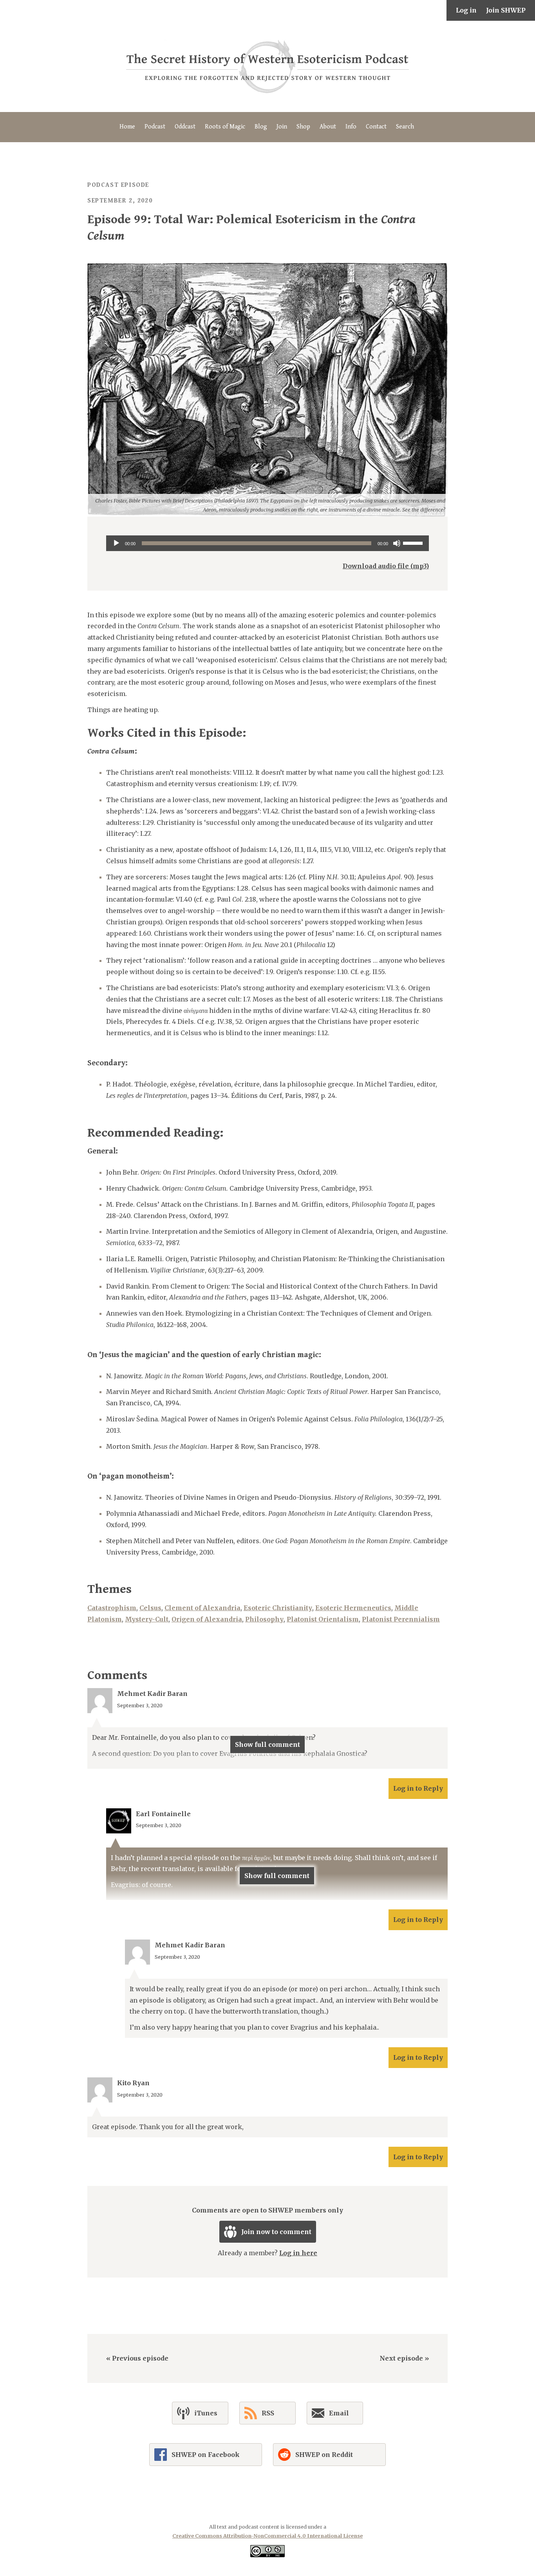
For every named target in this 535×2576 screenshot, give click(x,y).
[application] (267, 543)
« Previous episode (137, 2358)
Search (405, 127)
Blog (261, 127)
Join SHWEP (506, 10)
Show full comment (267, 1744)
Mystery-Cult (147, 1619)
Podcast (155, 127)
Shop (303, 127)
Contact (376, 127)
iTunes (206, 2413)
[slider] (414, 542)
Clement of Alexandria (202, 1608)
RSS (268, 2413)
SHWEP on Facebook (206, 2455)
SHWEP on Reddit (324, 2455)
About (328, 127)
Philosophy (264, 1619)
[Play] (116, 543)
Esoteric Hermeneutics (353, 1608)
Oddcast (185, 127)
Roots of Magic (225, 127)
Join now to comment (276, 2232)
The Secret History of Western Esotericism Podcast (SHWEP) (267, 66)
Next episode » (404, 2358)
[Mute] (397, 543)
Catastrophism (112, 1608)
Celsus (150, 1608)
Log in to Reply (418, 1788)
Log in (466, 10)
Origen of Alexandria (207, 1619)
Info (351, 127)
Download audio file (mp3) (386, 566)
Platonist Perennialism (401, 1619)
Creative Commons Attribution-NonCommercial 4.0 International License (267, 2536)
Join (282, 127)
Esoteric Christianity (278, 1608)
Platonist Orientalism (323, 1619)
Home (127, 127)
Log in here (298, 2253)
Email (339, 2413)
